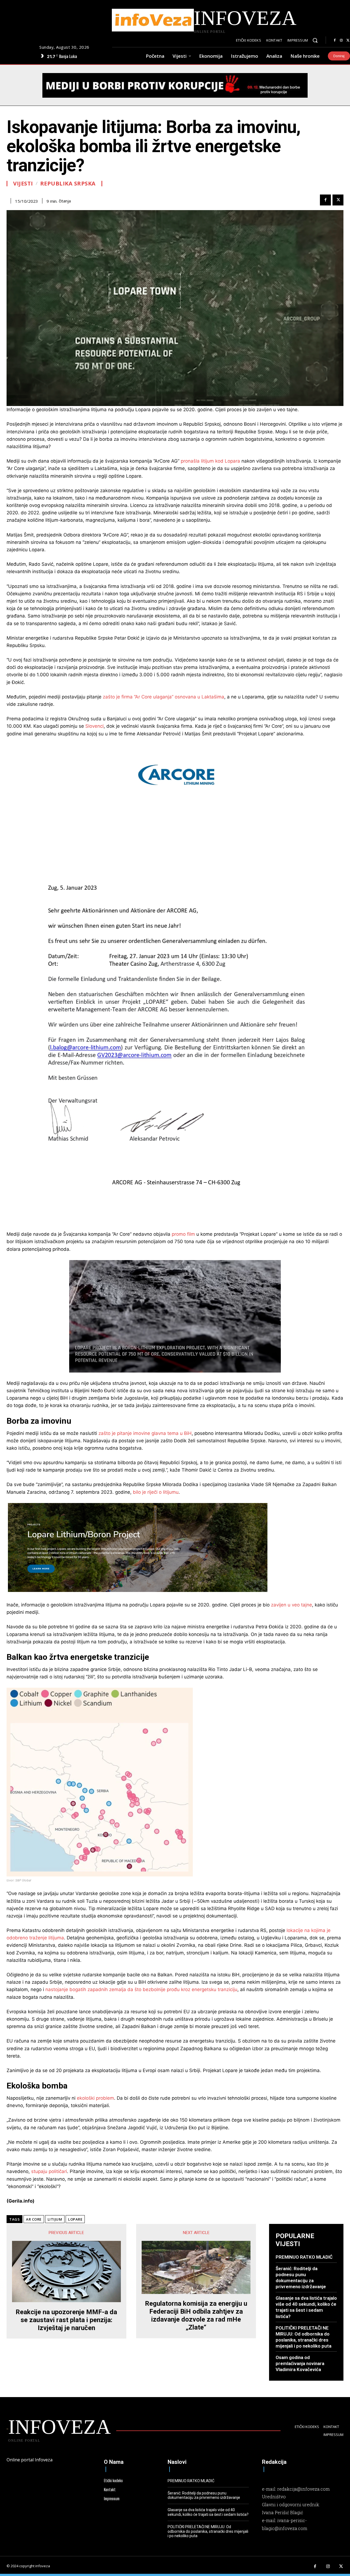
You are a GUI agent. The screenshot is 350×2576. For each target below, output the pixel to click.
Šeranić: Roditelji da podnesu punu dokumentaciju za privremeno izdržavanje (204, 2495)
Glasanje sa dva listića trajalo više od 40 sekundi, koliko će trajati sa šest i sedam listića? (306, 2307)
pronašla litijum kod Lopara (210, 461)
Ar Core (34, 2219)
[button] (315, 40)
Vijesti (23, 184)
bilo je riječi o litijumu (156, 1492)
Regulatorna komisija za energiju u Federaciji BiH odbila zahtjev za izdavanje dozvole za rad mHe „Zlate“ (196, 2315)
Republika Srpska (68, 184)
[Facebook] (335, 40)
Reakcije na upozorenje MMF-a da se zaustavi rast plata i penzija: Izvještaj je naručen (66, 2320)
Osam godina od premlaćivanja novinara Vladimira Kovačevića (300, 2363)
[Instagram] (341, 40)
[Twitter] (338, 200)
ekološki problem (95, 2098)
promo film (183, 1234)
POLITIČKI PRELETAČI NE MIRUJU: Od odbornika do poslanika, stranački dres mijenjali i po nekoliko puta (208, 2531)
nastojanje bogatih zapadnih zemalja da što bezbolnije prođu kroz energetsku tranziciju (141, 1989)
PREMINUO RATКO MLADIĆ (304, 2257)
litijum (55, 2219)
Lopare (75, 2219)
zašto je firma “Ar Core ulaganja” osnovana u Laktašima (164, 697)
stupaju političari (49, 2171)
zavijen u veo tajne (291, 1605)
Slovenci (94, 726)
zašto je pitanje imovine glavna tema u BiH (145, 1433)
